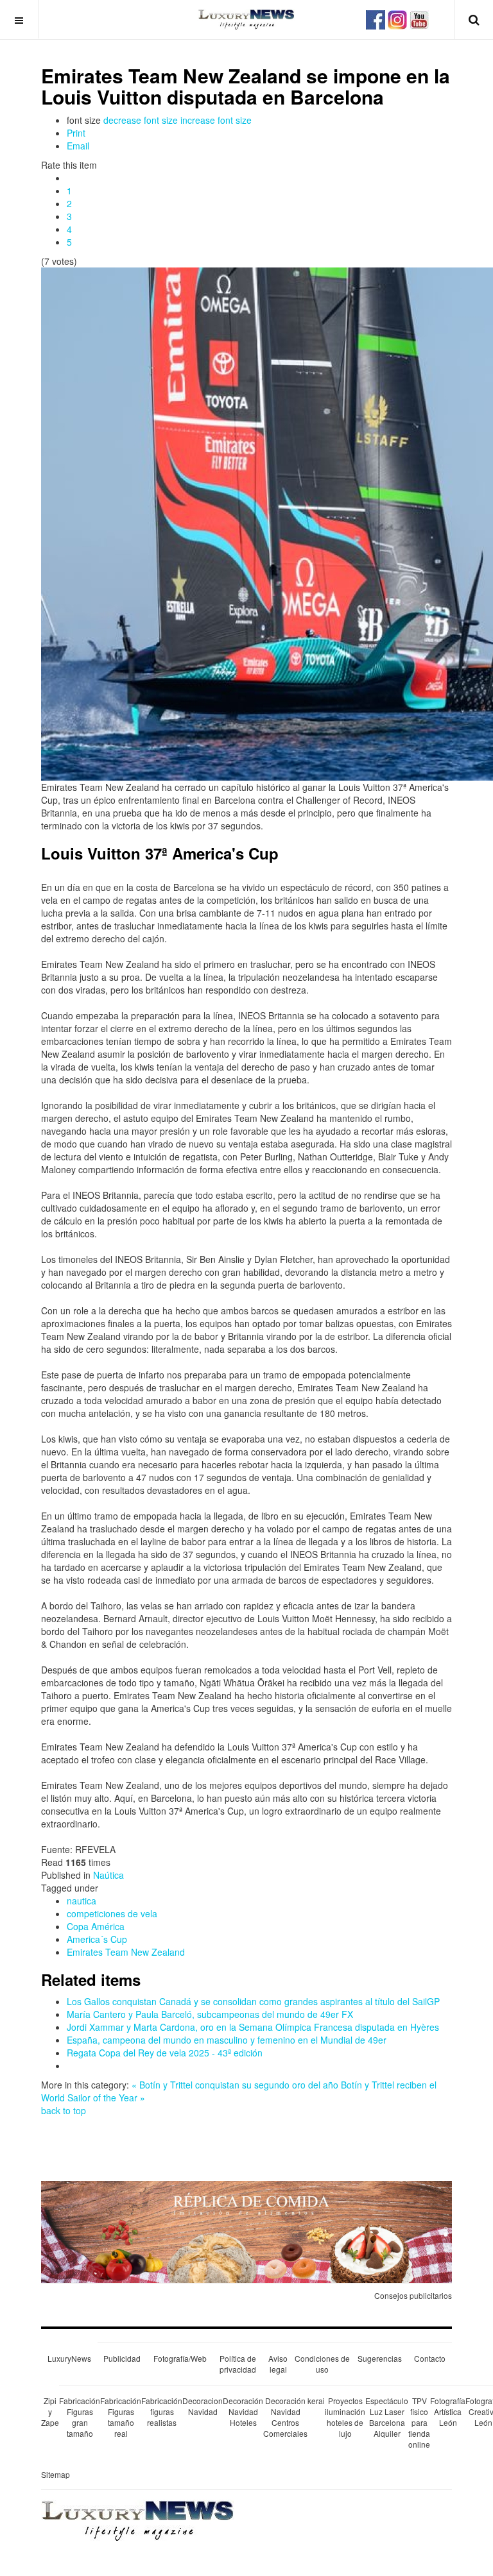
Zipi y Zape (50, 2411)
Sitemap (56, 2474)
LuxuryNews (69, 2358)
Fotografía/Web (180, 2358)
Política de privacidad (238, 2364)
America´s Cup (97, 1939)
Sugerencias (380, 2358)
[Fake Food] (246, 2230)
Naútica (108, 1875)
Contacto (430, 2358)
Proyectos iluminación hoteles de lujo (345, 2417)
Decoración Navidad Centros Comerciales (285, 2417)
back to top (64, 2110)
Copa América (96, 1926)
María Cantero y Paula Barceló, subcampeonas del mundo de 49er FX (210, 2014)
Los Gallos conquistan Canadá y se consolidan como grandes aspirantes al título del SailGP (253, 2001)
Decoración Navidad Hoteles (243, 2411)
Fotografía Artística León (448, 2411)
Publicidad (122, 2358)
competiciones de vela (112, 1913)
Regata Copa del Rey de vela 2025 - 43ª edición (165, 2053)
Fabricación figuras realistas (162, 2411)
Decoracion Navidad (203, 2406)
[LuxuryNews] (246, 19)
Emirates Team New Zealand (126, 1952)
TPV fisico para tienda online (419, 2423)
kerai (316, 2401)
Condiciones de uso (322, 2364)
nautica (82, 1901)
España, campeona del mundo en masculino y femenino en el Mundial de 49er (227, 2040)
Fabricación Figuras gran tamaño (80, 2417)
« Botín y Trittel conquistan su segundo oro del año (235, 2085)
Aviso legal (278, 2364)
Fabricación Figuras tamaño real (121, 2417)
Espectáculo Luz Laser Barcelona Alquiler (387, 2417)
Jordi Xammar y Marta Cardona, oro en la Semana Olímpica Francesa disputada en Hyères (253, 2027)
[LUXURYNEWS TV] (419, 18)
